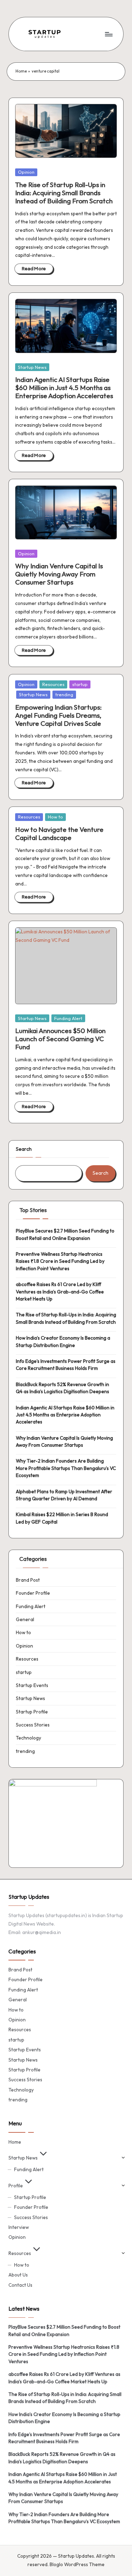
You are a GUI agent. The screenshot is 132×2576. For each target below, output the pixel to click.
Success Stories (33, 1725)
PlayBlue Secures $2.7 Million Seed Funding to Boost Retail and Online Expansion (65, 1234)
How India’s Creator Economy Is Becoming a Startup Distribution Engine (63, 1341)
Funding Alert (68, 1018)
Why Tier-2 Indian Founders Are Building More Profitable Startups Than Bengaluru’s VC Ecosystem (66, 1468)
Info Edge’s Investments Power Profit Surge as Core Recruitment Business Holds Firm (66, 1365)
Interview (19, 2227)
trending (64, 694)
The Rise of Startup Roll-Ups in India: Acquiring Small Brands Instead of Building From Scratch (64, 193)
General (25, 1619)
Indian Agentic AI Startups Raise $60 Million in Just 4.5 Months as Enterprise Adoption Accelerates (64, 388)
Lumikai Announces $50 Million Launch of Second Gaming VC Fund (60, 1039)
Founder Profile (33, 1593)
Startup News (32, 367)
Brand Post (28, 1580)
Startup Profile (32, 1712)
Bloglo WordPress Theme (77, 2564)
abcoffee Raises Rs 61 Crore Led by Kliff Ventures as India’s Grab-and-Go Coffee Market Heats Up (60, 1292)
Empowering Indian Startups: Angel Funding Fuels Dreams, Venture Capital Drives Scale (58, 715)
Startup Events (32, 1685)
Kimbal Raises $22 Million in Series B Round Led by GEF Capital (62, 1518)
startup (80, 684)
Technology (29, 1738)
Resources (53, 684)
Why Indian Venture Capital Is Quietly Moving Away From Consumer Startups (59, 574)
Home (21, 71)
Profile (16, 2186)
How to (55, 817)
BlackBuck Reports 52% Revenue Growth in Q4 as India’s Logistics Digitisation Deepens (62, 1388)
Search (24, 1149)
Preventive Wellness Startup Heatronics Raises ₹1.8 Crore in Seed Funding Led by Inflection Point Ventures (60, 1261)
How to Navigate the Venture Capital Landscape (59, 833)
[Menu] (108, 34)
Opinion (26, 172)
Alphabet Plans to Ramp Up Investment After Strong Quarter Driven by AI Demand (64, 1495)
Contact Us (20, 2285)
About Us (18, 2275)
